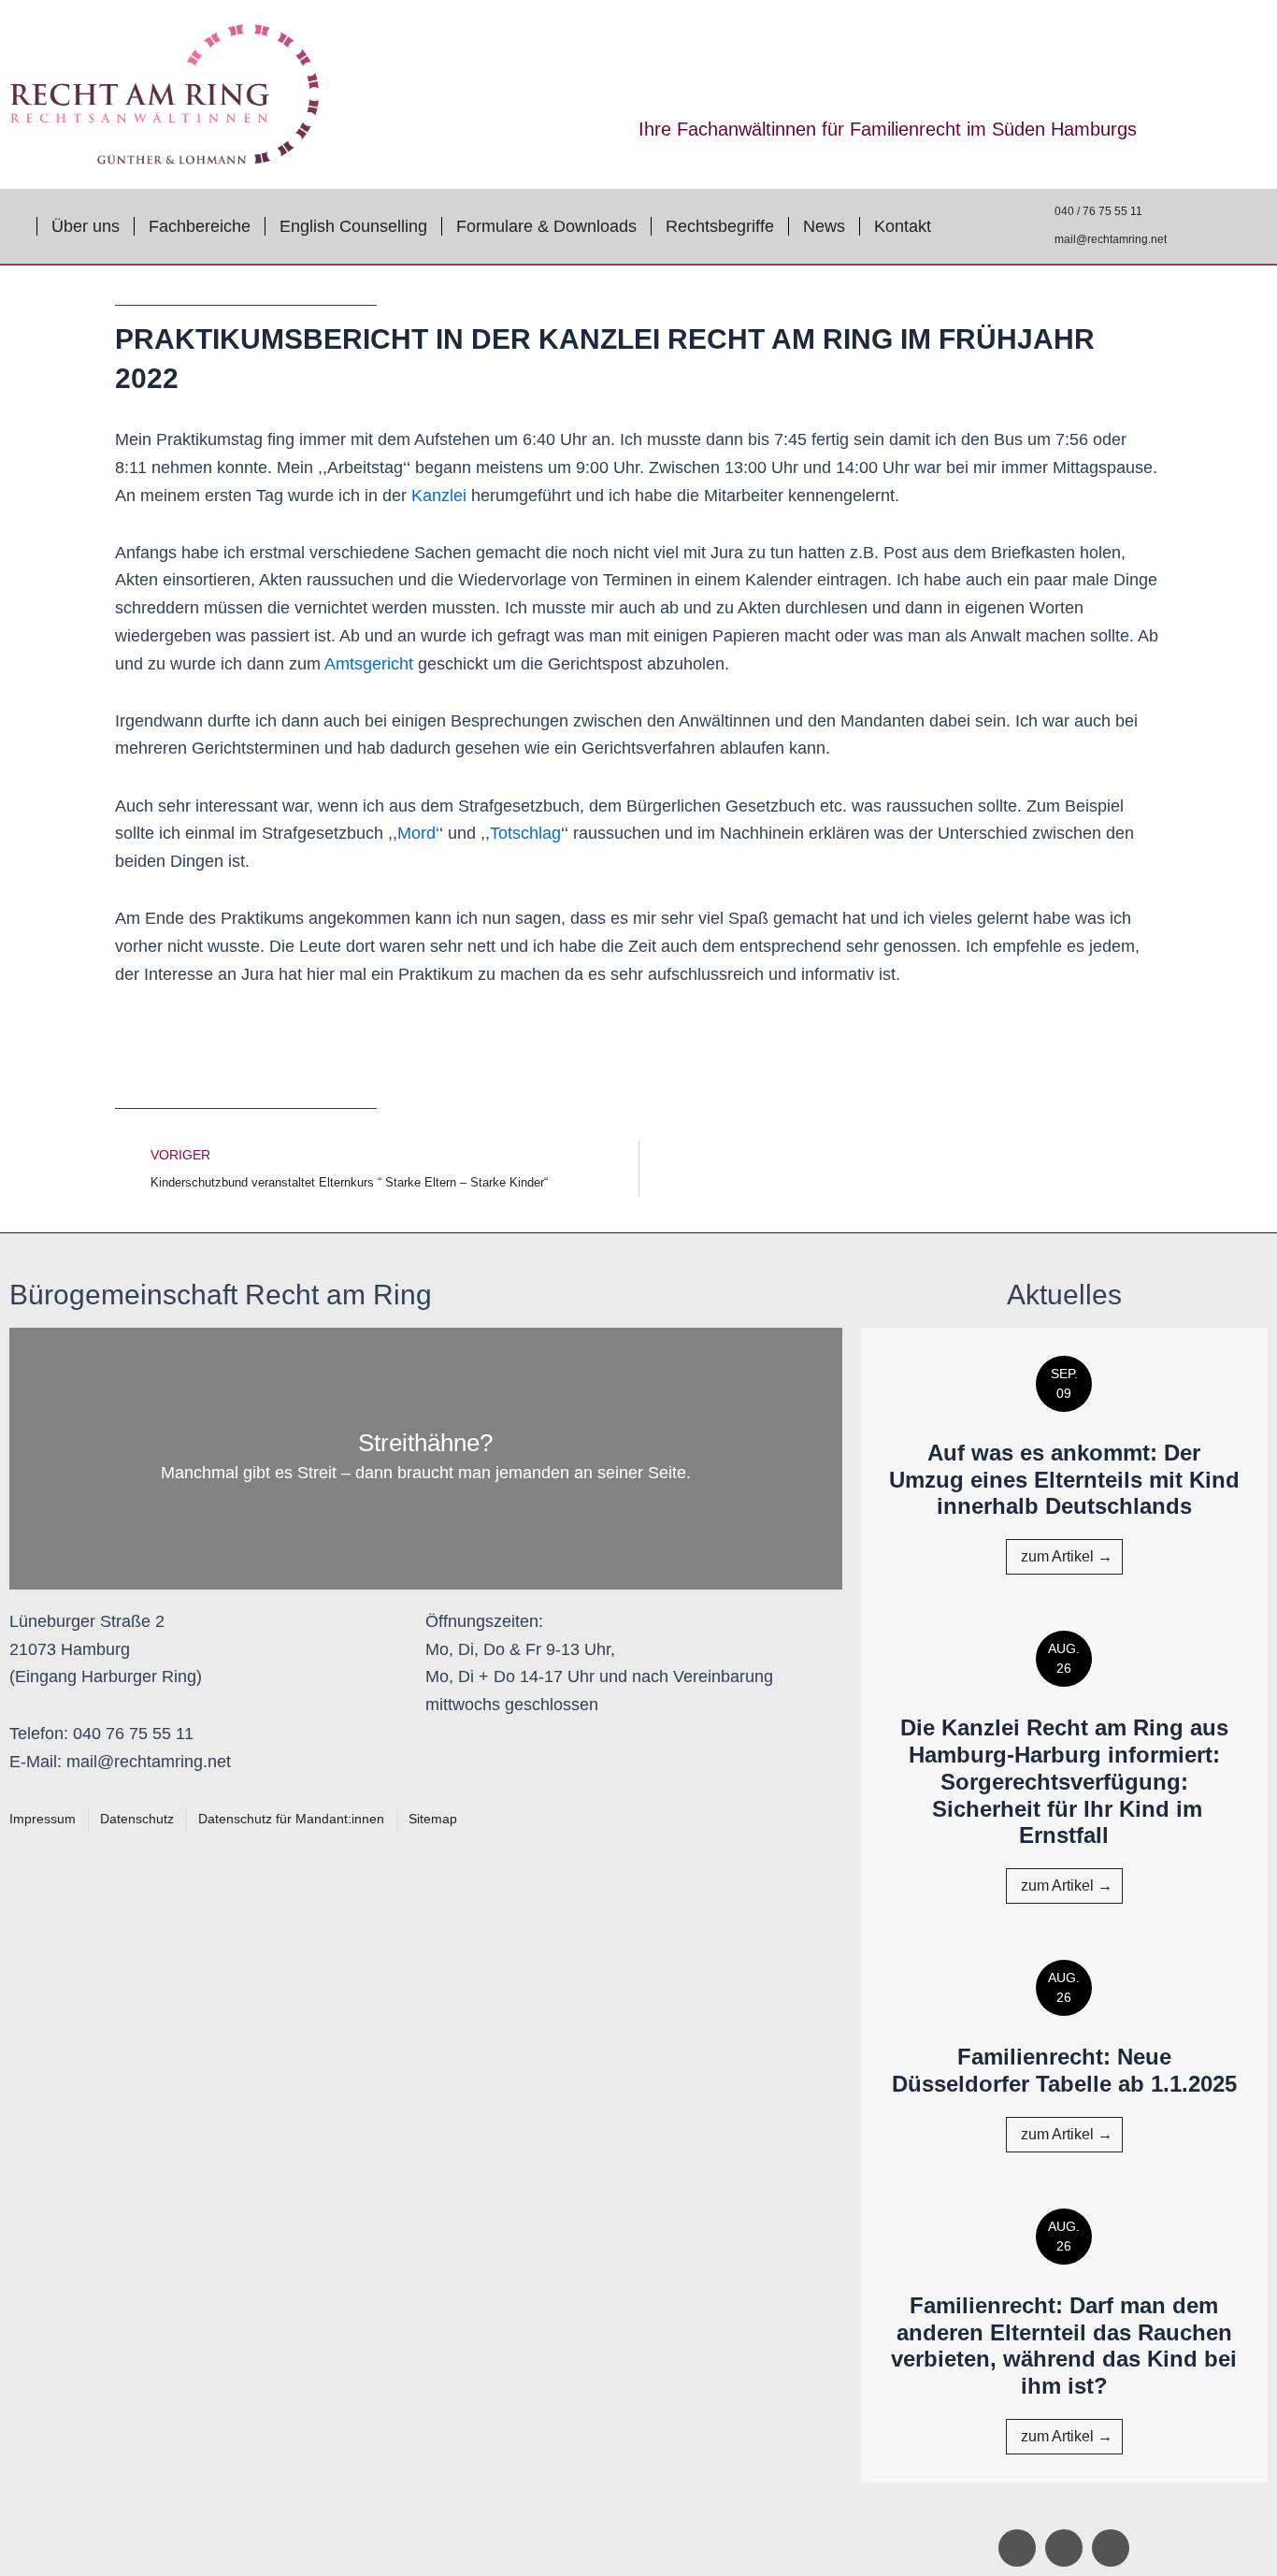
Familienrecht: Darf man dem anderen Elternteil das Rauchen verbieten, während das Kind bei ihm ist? (1064, 2346)
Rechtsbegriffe (720, 226)
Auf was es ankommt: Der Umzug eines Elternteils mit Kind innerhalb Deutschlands (1064, 1480)
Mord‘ (418, 833)
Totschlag (525, 833)
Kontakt (903, 226)
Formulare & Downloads (546, 226)
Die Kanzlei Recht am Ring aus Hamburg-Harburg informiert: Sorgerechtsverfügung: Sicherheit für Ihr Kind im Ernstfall (1064, 1781)
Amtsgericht (369, 664)
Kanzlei (441, 496)
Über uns (86, 226)
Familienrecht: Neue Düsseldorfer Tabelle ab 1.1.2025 (1064, 2070)
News (824, 226)
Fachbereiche (200, 226)
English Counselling (353, 226)
